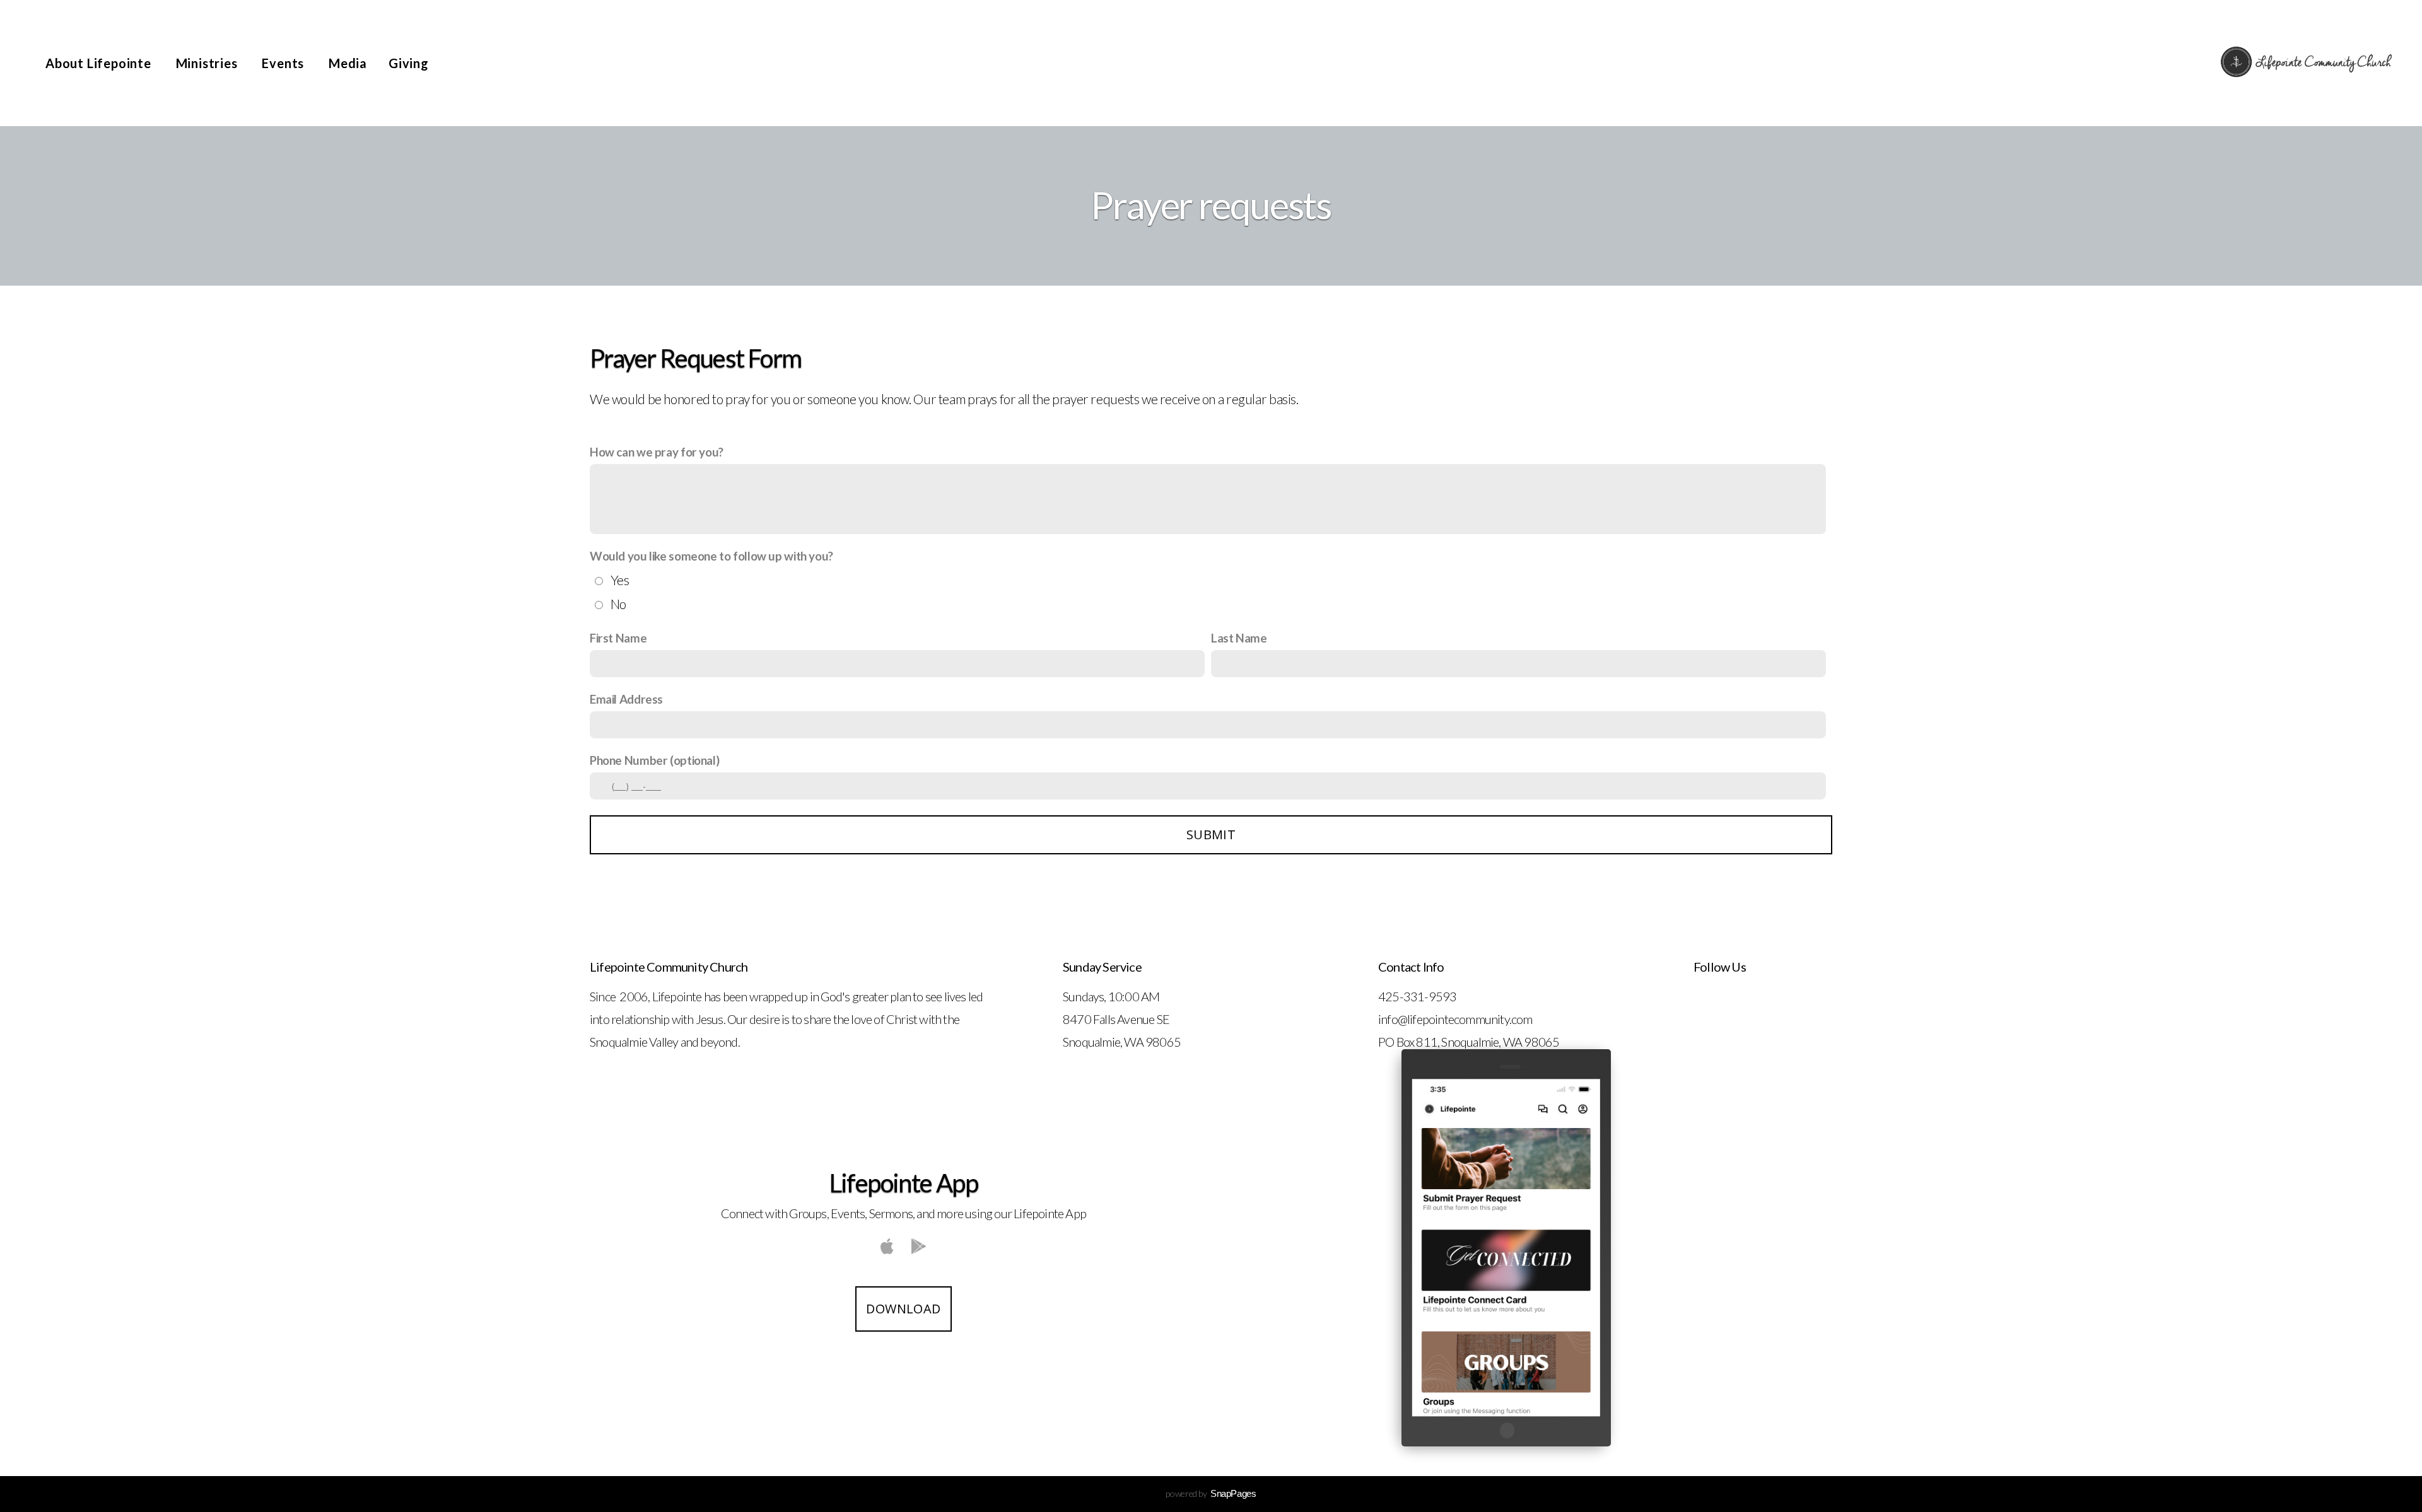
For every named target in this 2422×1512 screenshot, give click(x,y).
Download (903, 1309)
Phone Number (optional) (654, 760)
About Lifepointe (100, 63)
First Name (618, 638)
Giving (409, 63)
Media (348, 63)
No (618, 604)
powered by (1211, 1493)
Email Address (626, 699)
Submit (1211, 835)
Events (284, 63)
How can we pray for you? (657, 452)
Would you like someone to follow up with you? (711, 556)
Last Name (1239, 638)
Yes (620, 580)
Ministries (208, 63)
